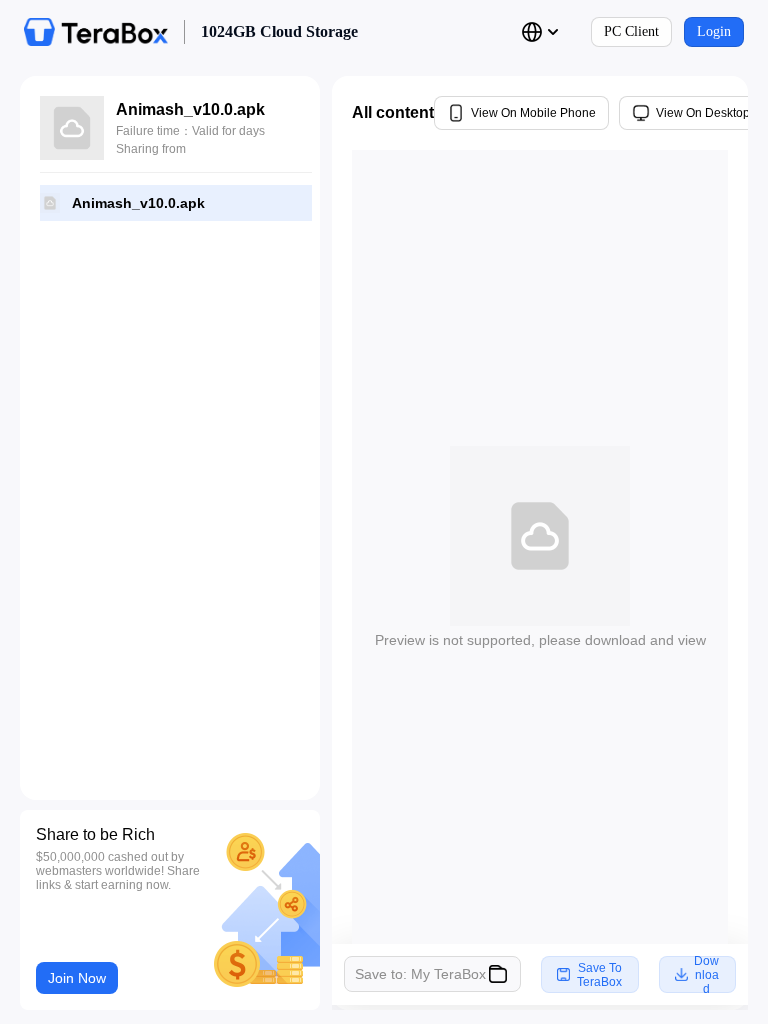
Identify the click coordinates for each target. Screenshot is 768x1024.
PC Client (631, 31)
